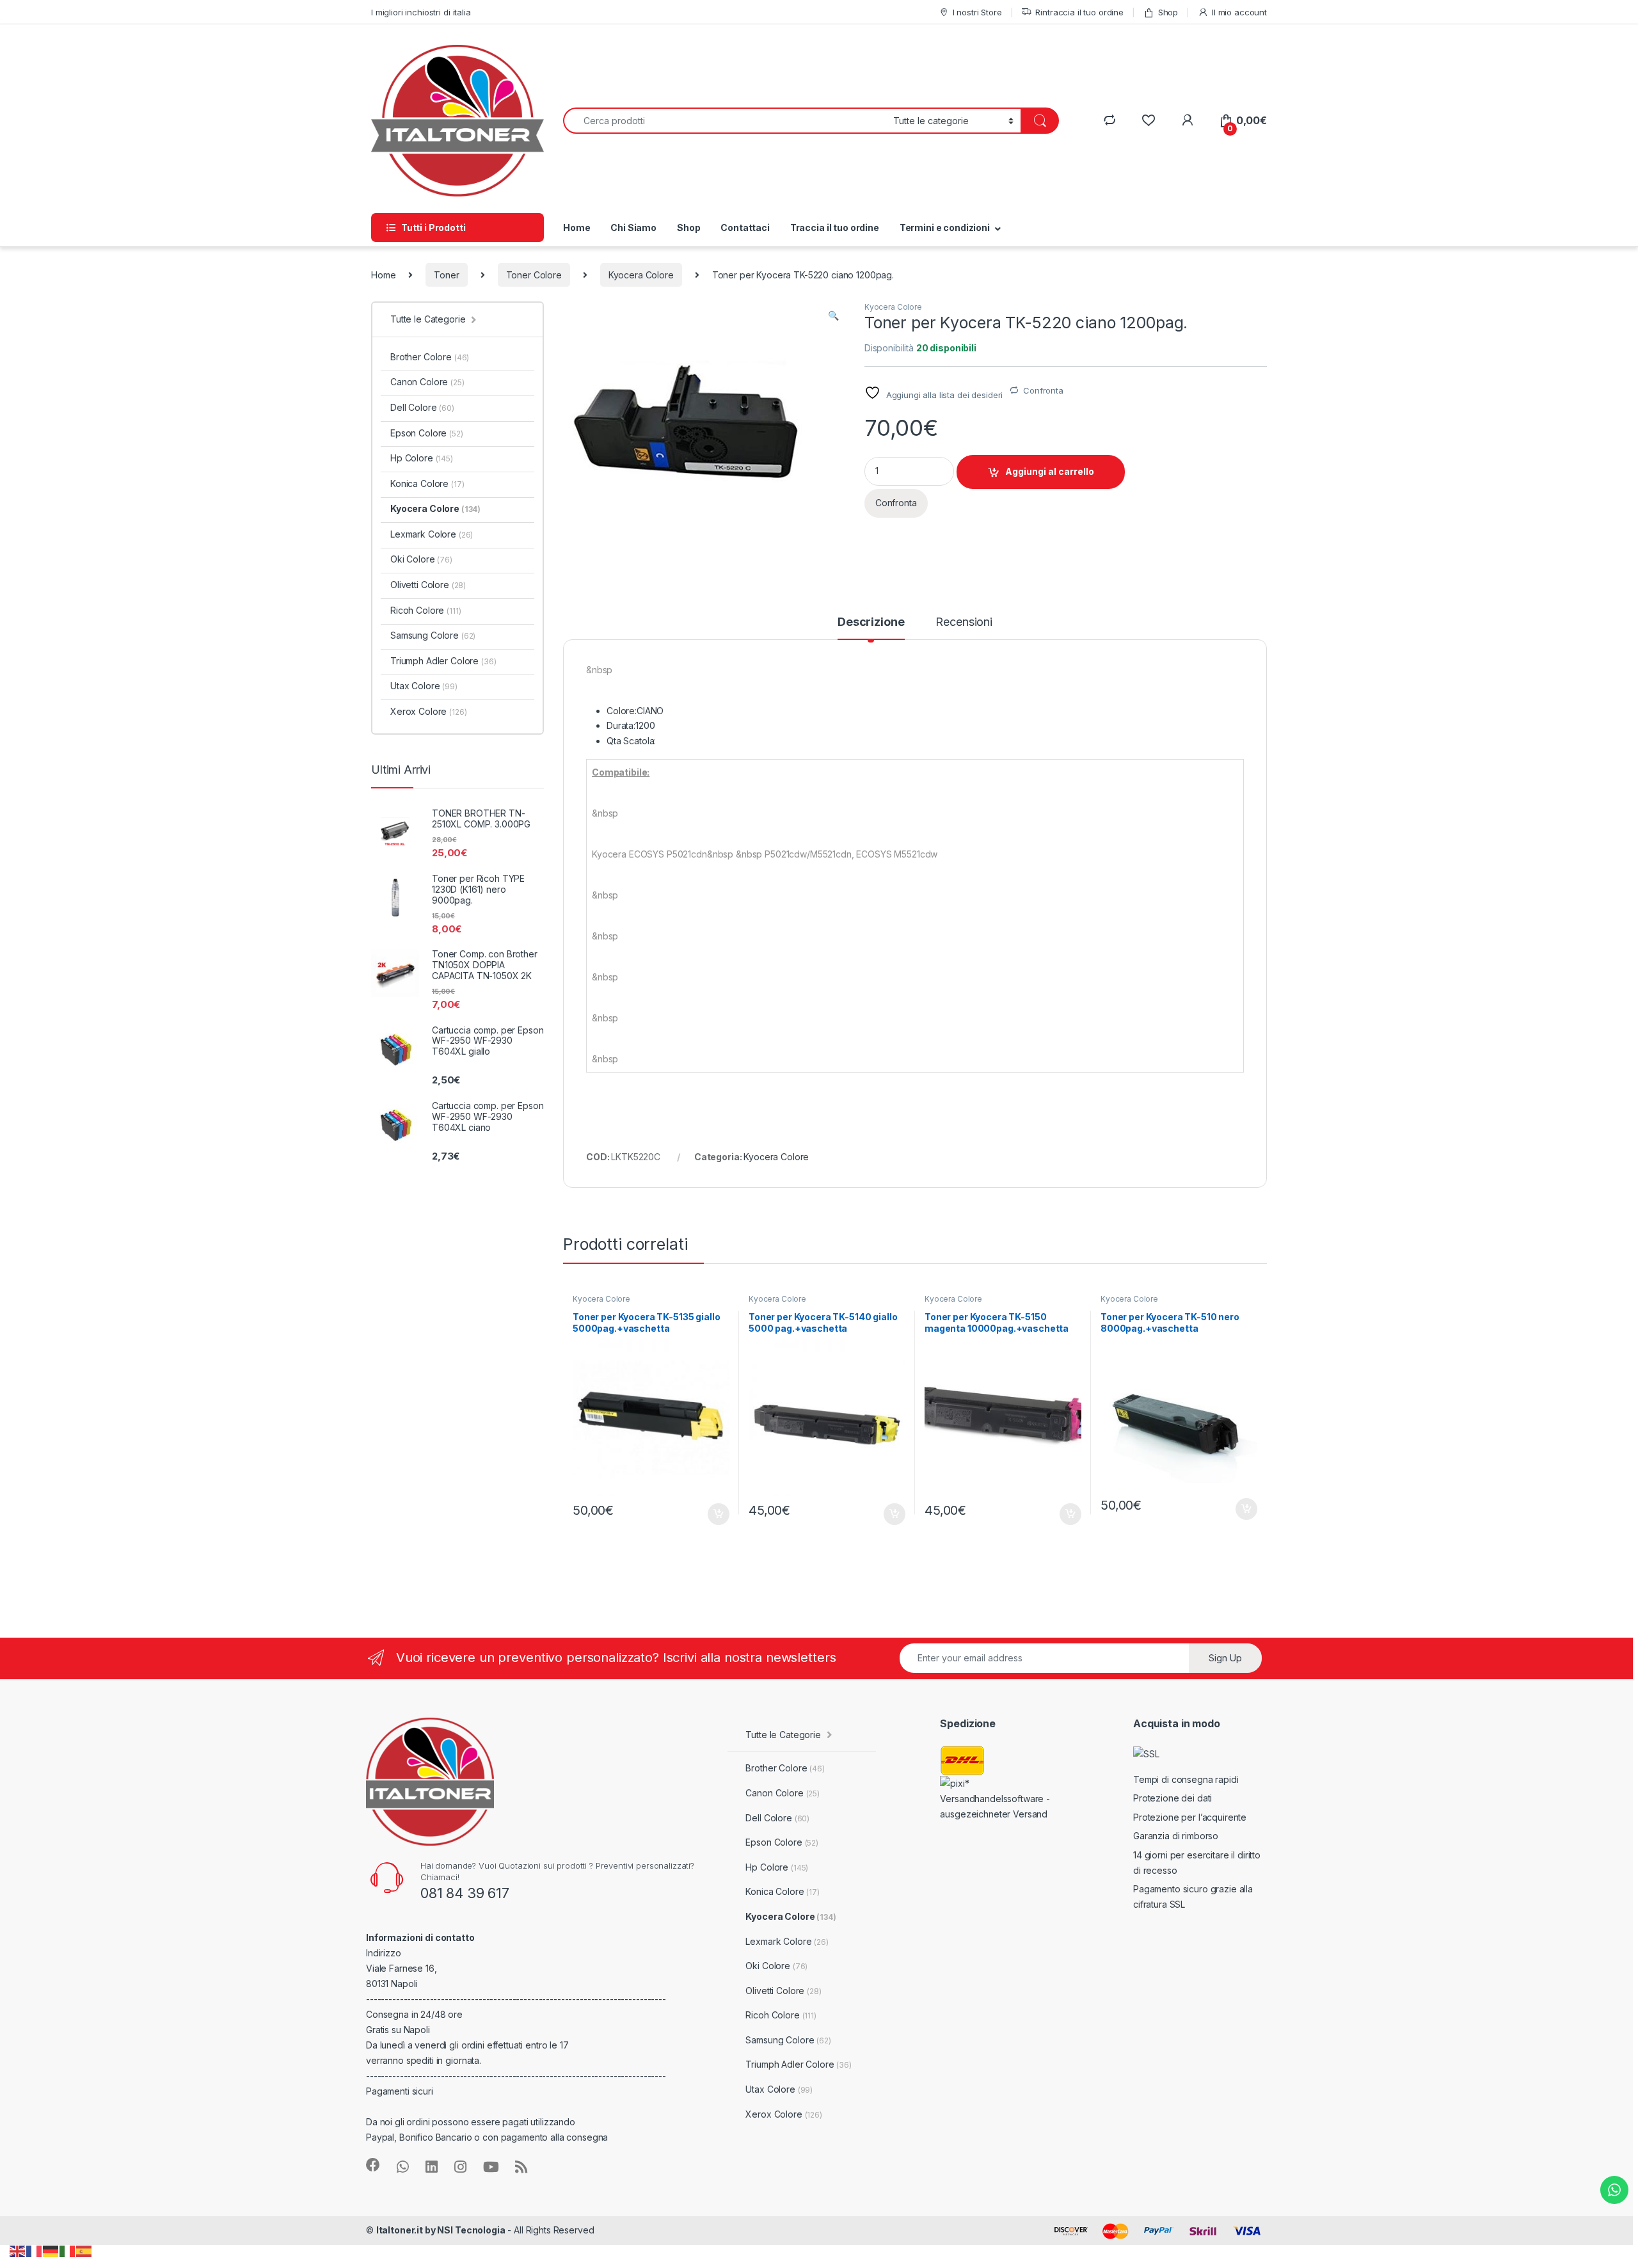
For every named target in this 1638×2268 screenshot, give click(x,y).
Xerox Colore (428, 711)
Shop (1168, 12)
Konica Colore (427, 483)
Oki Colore (421, 559)
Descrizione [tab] (871, 622)
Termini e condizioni (945, 228)
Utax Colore (424, 686)
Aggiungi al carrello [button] (711, 1514)
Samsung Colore (433, 635)
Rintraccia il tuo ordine (1079, 12)
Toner (446, 275)
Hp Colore (422, 458)
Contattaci (745, 228)
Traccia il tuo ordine (835, 228)
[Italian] (68, 2250)
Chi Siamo (633, 228)
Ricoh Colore (425, 610)
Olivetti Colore (428, 585)
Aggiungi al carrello (1050, 471)
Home (576, 228)
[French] (35, 2250)
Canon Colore (427, 382)
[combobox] (725, 121)
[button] (833, 315)
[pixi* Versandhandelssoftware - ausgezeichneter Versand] (1004, 1798)
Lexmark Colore (432, 534)
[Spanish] (84, 2250)
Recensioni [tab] (964, 622)
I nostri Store (977, 12)
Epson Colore (427, 433)
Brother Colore (430, 357)
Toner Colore (534, 275)
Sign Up (1225, 1658)
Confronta (1043, 390)
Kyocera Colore (641, 275)
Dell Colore (422, 407)
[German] (51, 2250)
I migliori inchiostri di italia (421, 12)
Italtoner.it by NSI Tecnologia (441, 2230)
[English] (18, 2250)
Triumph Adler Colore (443, 661)
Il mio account (1239, 12)
